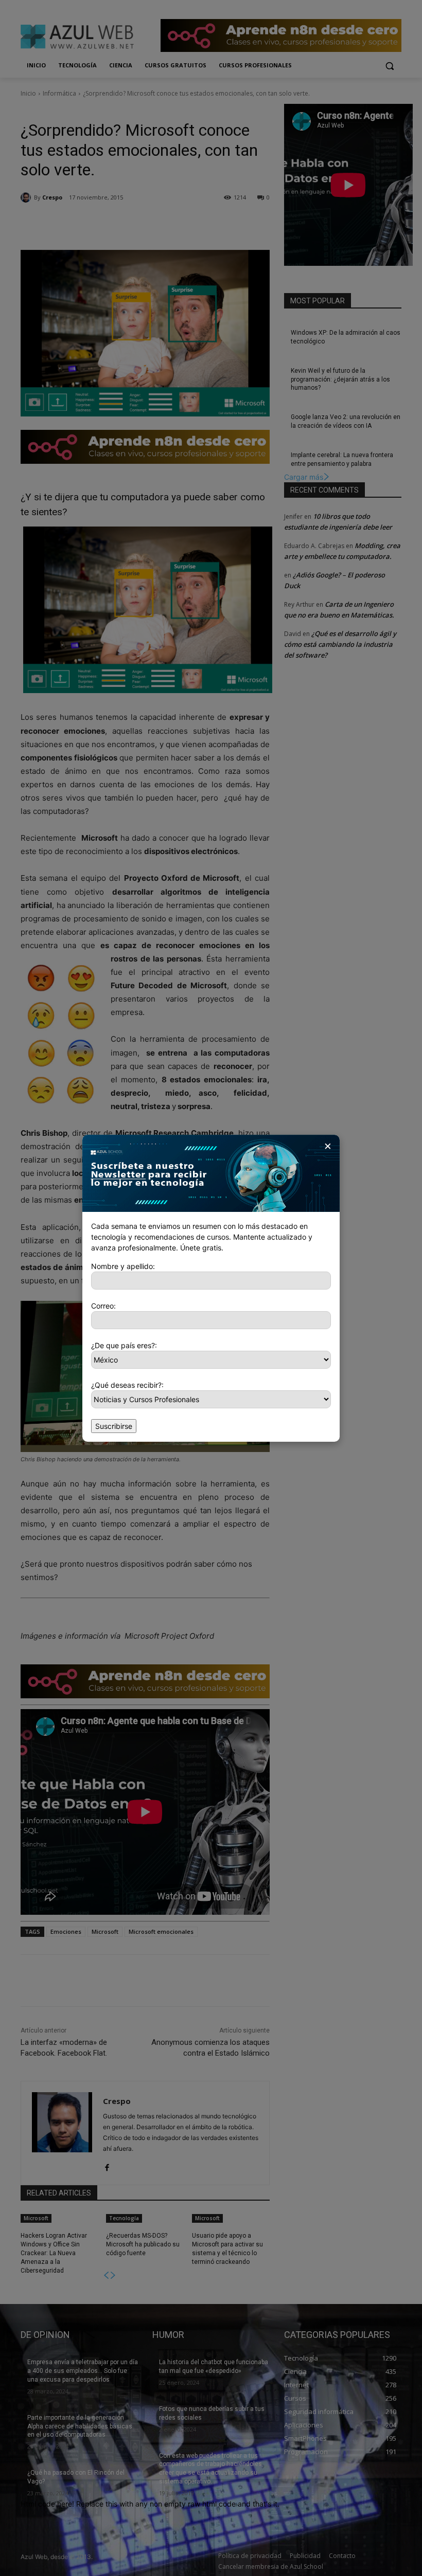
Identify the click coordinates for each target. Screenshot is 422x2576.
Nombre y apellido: (123, 1266)
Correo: (103, 1306)
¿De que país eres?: (124, 1345)
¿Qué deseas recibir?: (127, 1385)
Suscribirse (114, 1426)
